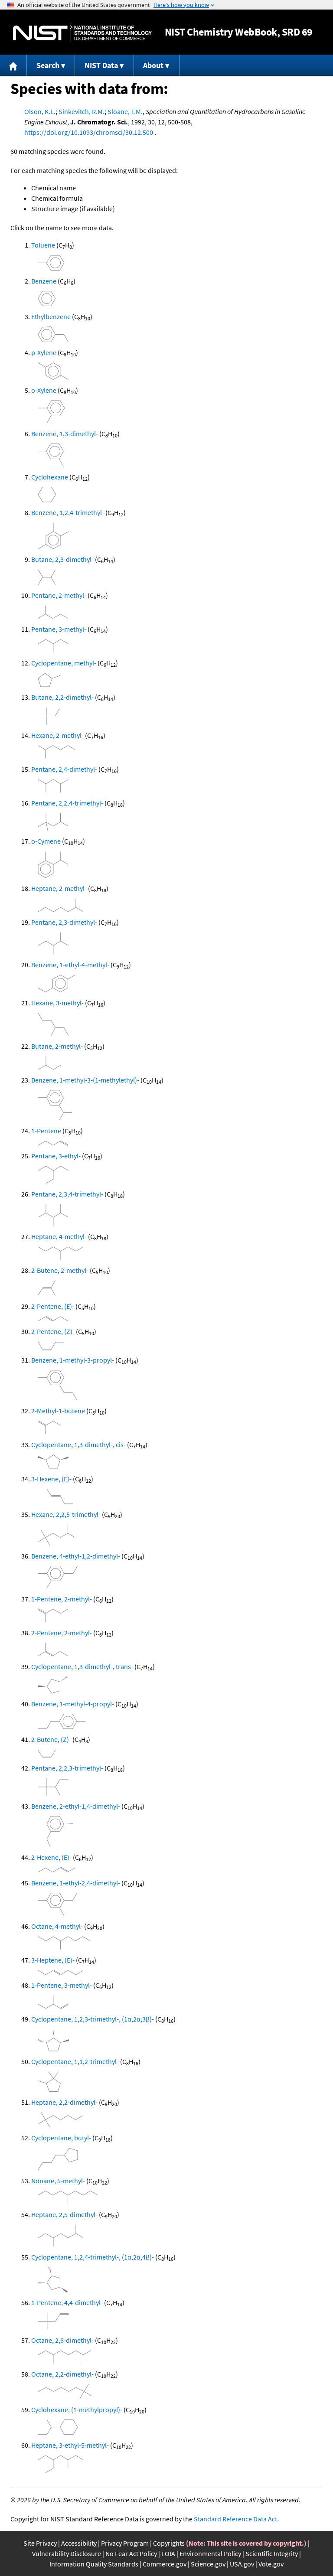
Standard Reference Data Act (235, 2519)
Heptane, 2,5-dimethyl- (64, 2214)
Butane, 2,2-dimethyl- (62, 697)
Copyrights (169, 2543)
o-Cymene (46, 841)
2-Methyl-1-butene (58, 1411)
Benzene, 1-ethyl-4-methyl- (70, 965)
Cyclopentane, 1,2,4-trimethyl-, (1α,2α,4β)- (93, 2257)
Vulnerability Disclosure (67, 2553)
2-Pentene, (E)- (53, 1306)
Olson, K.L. (40, 111)
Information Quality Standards (94, 2564)
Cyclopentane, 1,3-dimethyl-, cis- (78, 1445)
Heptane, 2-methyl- (59, 888)
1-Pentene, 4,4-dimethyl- (67, 2302)
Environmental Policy (210, 2553)
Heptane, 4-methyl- (59, 1236)
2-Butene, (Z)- (51, 1739)
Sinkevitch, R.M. (82, 111)
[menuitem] (13, 65)
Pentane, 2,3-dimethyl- (64, 922)
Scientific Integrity (272, 2553)
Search (48, 65)
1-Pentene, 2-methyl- (62, 1599)
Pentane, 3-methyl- (59, 629)
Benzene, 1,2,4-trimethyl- (68, 512)
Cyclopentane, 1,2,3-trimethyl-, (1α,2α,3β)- (93, 2019)
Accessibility (79, 2543)
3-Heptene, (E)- (53, 1960)
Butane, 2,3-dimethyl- (62, 559)
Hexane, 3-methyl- (57, 1003)
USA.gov (242, 2564)
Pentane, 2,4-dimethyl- (64, 769)
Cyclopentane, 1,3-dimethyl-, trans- (82, 1666)
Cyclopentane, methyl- (64, 663)
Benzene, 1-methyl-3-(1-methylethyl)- (85, 1080)
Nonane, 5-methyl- (58, 2181)
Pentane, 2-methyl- (59, 595)
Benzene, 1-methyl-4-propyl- (73, 1704)
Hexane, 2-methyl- (57, 735)
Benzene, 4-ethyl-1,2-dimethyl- (76, 1556)
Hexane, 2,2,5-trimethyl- (66, 1514)
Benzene (44, 281)
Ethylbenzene (51, 316)
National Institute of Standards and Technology (82, 32)
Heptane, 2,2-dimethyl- (64, 2102)
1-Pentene (46, 1131)
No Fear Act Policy (131, 2553)
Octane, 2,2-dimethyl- (62, 2374)
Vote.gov (271, 2564)
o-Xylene (44, 390)
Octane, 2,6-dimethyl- (62, 2340)
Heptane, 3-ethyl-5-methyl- (70, 2445)
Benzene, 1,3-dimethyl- (65, 434)
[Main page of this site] (13, 65)
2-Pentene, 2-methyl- (62, 1633)
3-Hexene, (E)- (51, 1479)
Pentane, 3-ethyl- (56, 1156)
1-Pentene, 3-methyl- (62, 1985)
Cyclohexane (50, 477)
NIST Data (101, 65)
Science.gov (208, 2564)
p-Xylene (44, 352)
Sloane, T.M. (125, 111)
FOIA (168, 2553)
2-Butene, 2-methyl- (60, 1270)
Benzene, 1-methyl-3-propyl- (73, 1360)
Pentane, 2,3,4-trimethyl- (67, 1194)
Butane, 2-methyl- (57, 1046)
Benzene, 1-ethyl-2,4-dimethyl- (76, 1883)
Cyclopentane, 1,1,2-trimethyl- (75, 2061)
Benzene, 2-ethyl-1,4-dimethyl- (76, 1806)
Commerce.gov (165, 2564)
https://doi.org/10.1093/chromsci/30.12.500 (89, 132)
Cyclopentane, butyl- (61, 2138)
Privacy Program (125, 2543)
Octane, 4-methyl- (57, 1926)
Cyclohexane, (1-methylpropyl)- (77, 2410)
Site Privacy (40, 2543)
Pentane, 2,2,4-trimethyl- (67, 803)
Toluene (43, 245)
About (153, 65)
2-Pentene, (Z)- (53, 1331)
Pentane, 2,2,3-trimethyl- (67, 1768)
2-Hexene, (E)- (51, 1857)
